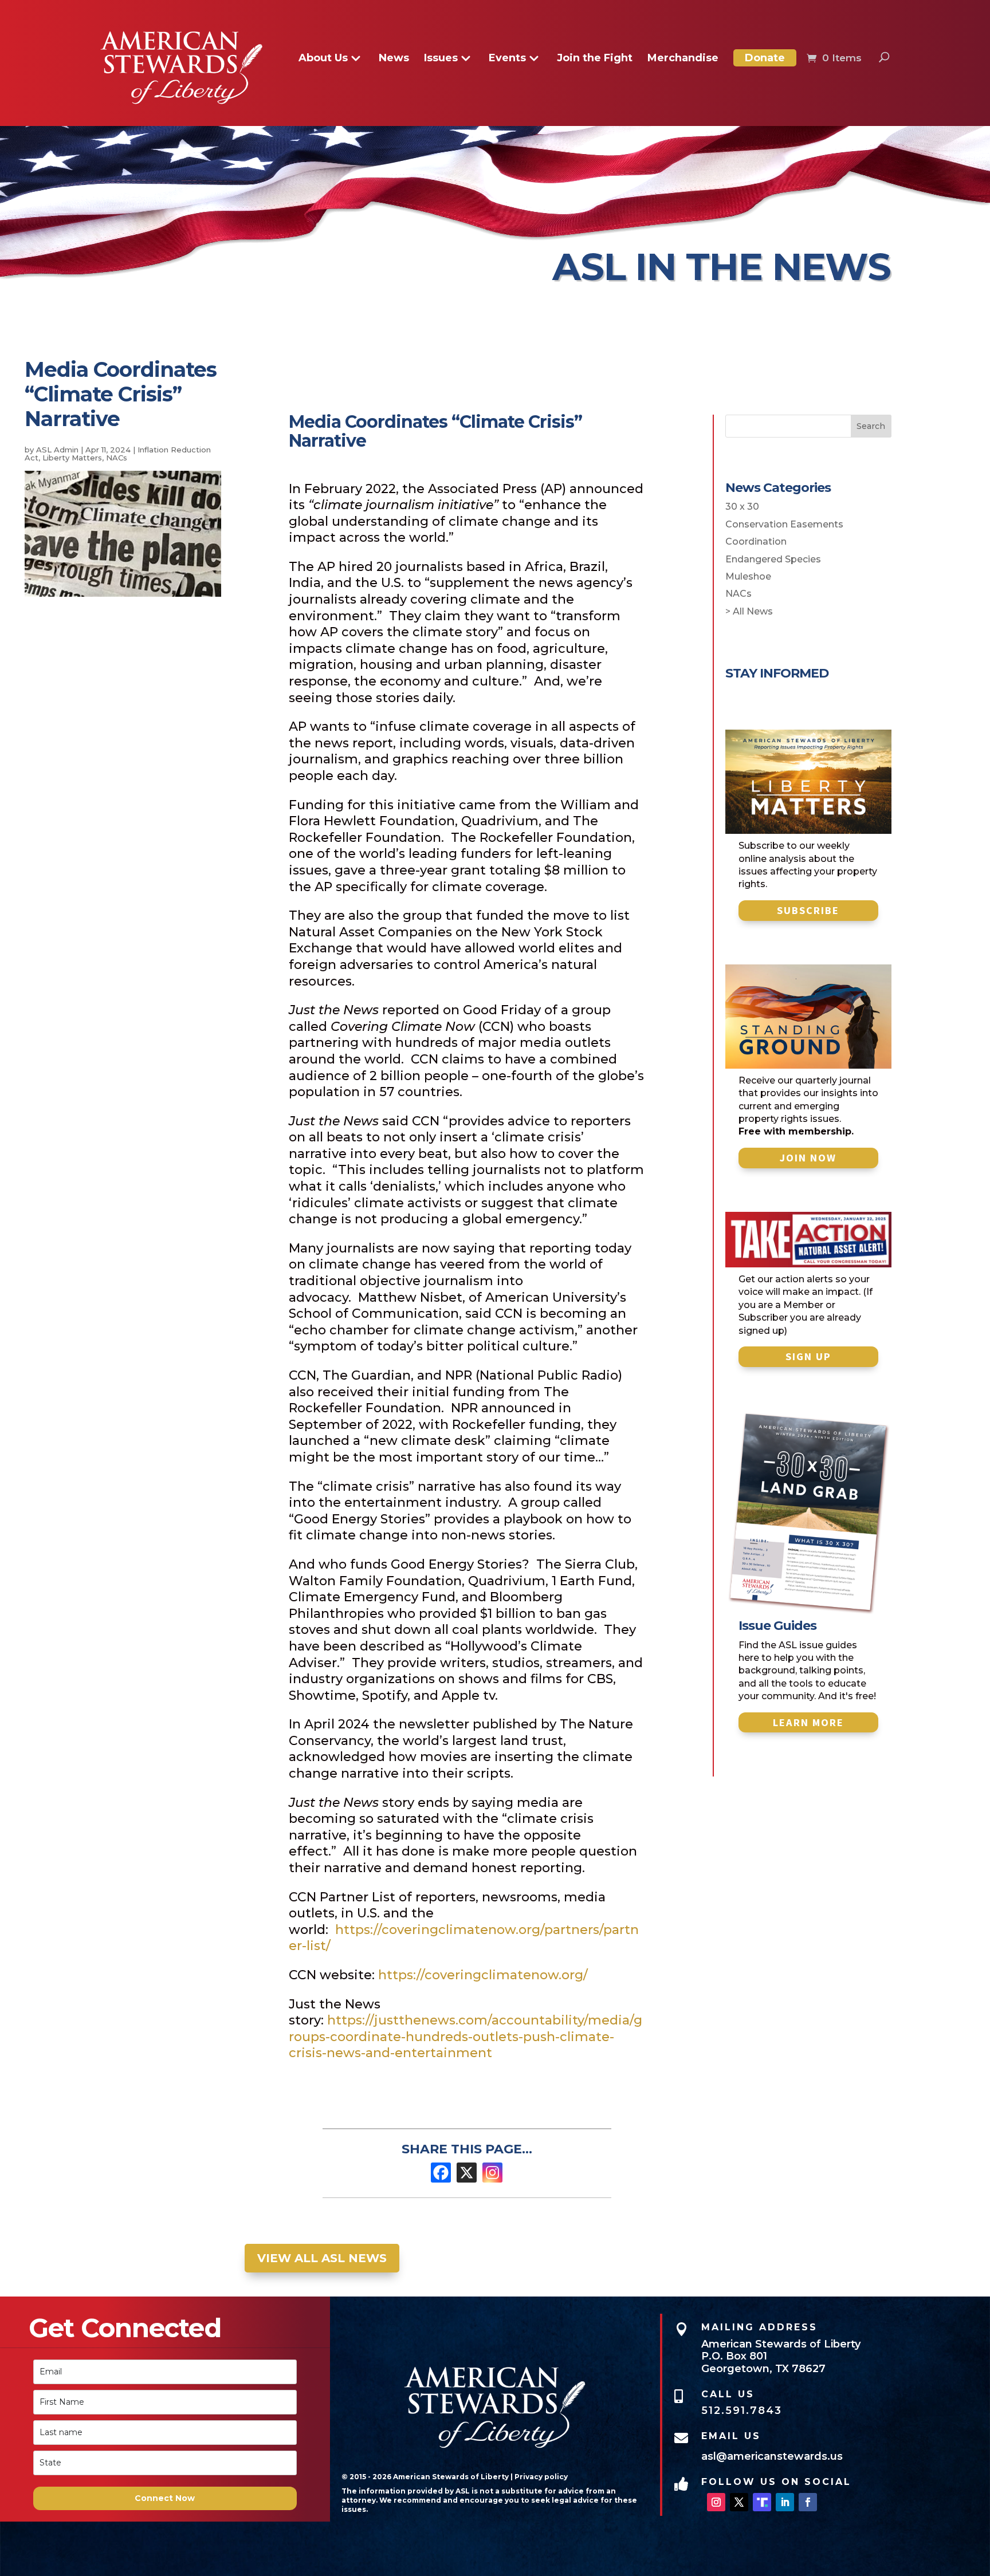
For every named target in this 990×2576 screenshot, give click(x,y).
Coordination (756, 541)
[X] (467, 2173)
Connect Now (165, 2498)
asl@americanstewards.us (772, 2456)
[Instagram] (492, 2173)
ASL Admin (57, 450)
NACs (117, 458)
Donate (765, 58)
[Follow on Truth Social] (762, 2502)
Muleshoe (748, 576)
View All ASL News (322, 2258)
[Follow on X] (739, 2502)
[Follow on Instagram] (716, 2502)
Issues (441, 59)
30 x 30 (742, 507)
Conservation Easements (784, 524)
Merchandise (683, 59)
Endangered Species (773, 559)
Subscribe (808, 910)
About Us (323, 59)
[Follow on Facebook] (808, 2502)
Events (507, 59)
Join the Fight (595, 59)
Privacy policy (541, 2477)
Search (871, 426)
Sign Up (808, 1356)
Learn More (808, 1722)
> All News (749, 611)
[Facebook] (441, 2173)
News (394, 59)
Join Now (808, 1158)
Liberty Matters (72, 458)
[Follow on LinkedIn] (785, 2502)
